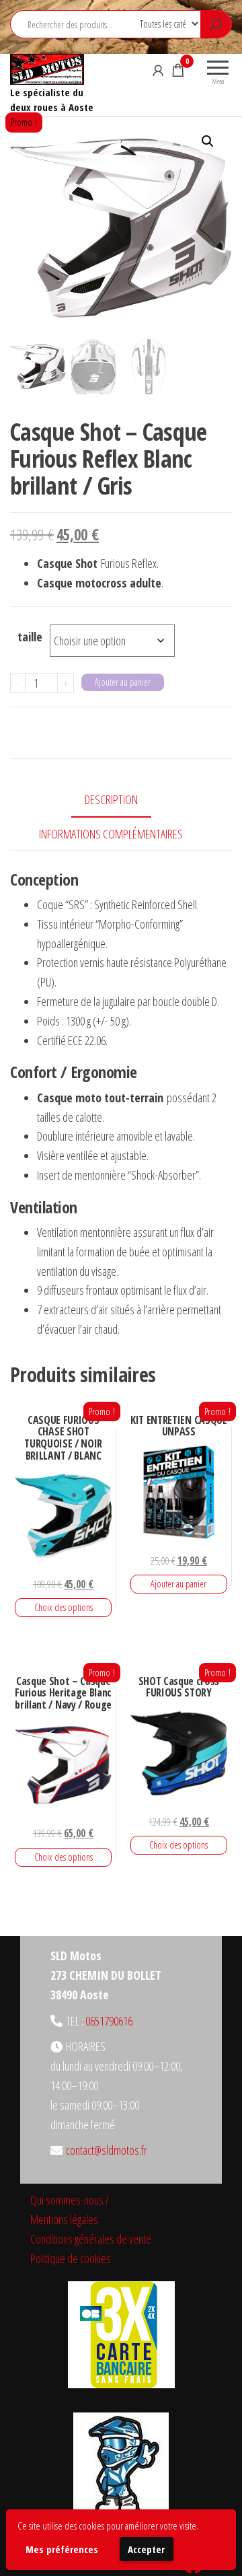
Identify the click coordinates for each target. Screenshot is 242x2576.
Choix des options (64, 1607)
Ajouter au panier (123, 682)
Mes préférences (62, 2549)
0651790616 (109, 2021)
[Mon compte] (158, 70)
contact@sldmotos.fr (107, 2150)
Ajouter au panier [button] (178, 1584)
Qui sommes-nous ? (69, 2200)
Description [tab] (111, 799)
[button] (208, 141)
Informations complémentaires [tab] (111, 834)
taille (30, 637)
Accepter (146, 2549)
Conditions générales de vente (91, 2239)
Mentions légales (64, 2219)
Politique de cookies (71, 2258)
